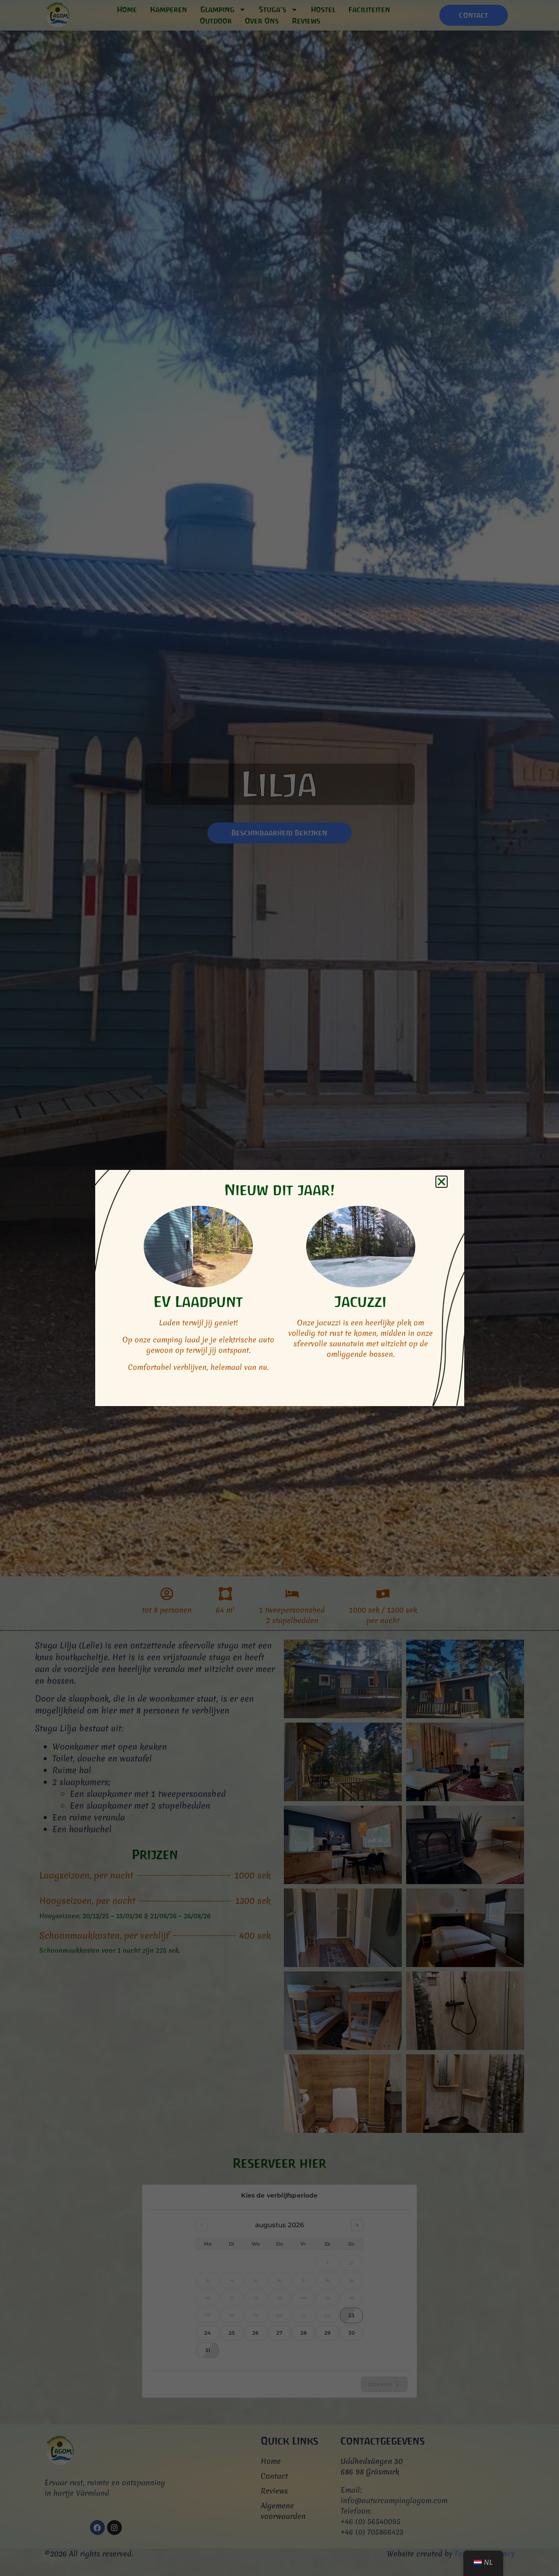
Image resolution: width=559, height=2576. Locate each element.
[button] (442, 1182)
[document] (279, 1288)
